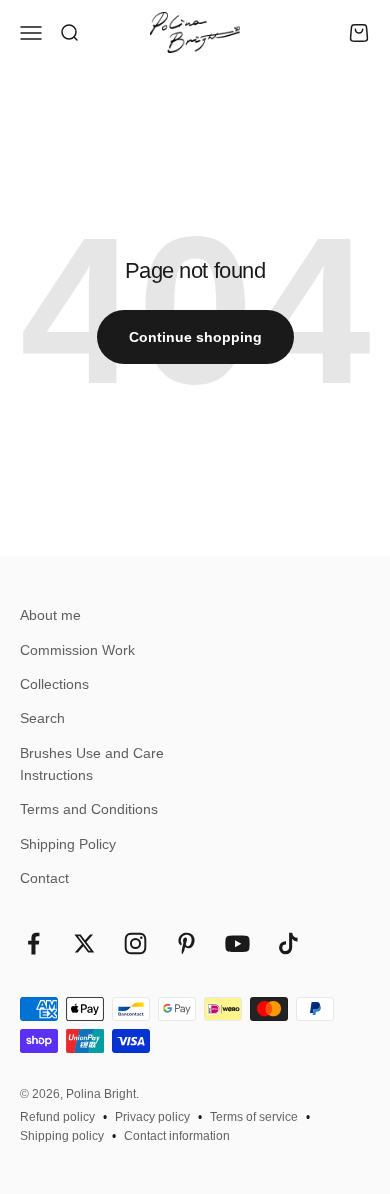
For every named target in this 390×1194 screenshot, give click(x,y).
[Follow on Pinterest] (186, 943)
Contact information (177, 1136)
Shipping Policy (68, 844)
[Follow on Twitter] (84, 943)
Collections (54, 684)
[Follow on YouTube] (237, 943)
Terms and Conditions (89, 809)
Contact (44, 878)
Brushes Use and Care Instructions (92, 764)
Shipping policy (62, 1136)
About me (50, 615)
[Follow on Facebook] (33, 943)
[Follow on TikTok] (288, 943)
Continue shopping (195, 337)
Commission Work (77, 650)
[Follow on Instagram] (135, 943)
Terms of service (254, 1117)
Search (42, 718)
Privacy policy (152, 1117)
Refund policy (57, 1117)
